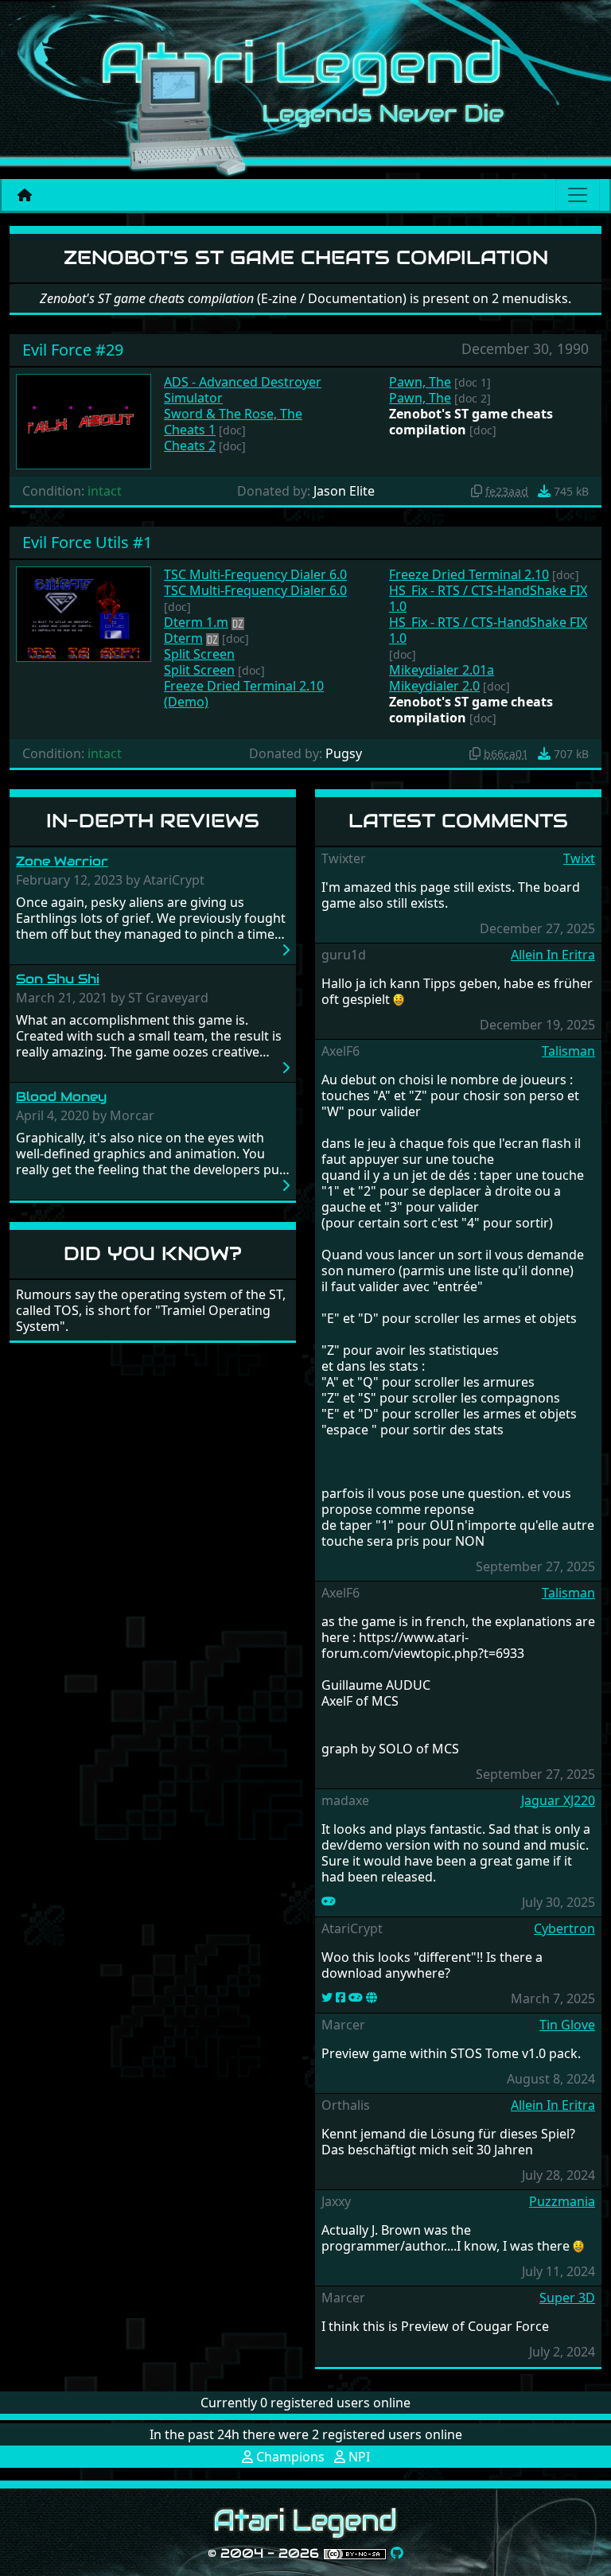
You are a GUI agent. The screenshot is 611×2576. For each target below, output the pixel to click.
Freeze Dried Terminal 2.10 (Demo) (244, 694)
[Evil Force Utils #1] (84, 613)
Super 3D (567, 2298)
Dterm (183, 638)
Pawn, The (420, 382)
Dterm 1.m (196, 622)
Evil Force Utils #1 (87, 542)
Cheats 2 (190, 446)
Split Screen (199, 654)
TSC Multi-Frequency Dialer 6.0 (255, 574)
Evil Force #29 (73, 350)
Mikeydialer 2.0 (434, 686)
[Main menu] (578, 195)
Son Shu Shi (58, 979)
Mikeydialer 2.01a (442, 670)
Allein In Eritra (553, 955)
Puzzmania (562, 2201)
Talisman (568, 1051)
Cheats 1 (190, 430)
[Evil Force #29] (84, 420)
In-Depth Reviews (153, 821)
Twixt (579, 858)
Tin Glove (567, 2025)
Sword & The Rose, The (233, 414)
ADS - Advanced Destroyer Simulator (243, 390)
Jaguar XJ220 (558, 1800)
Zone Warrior (62, 861)
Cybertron (564, 1928)
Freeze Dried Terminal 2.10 (469, 574)
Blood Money (61, 1097)
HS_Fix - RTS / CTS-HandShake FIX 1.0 (488, 598)
